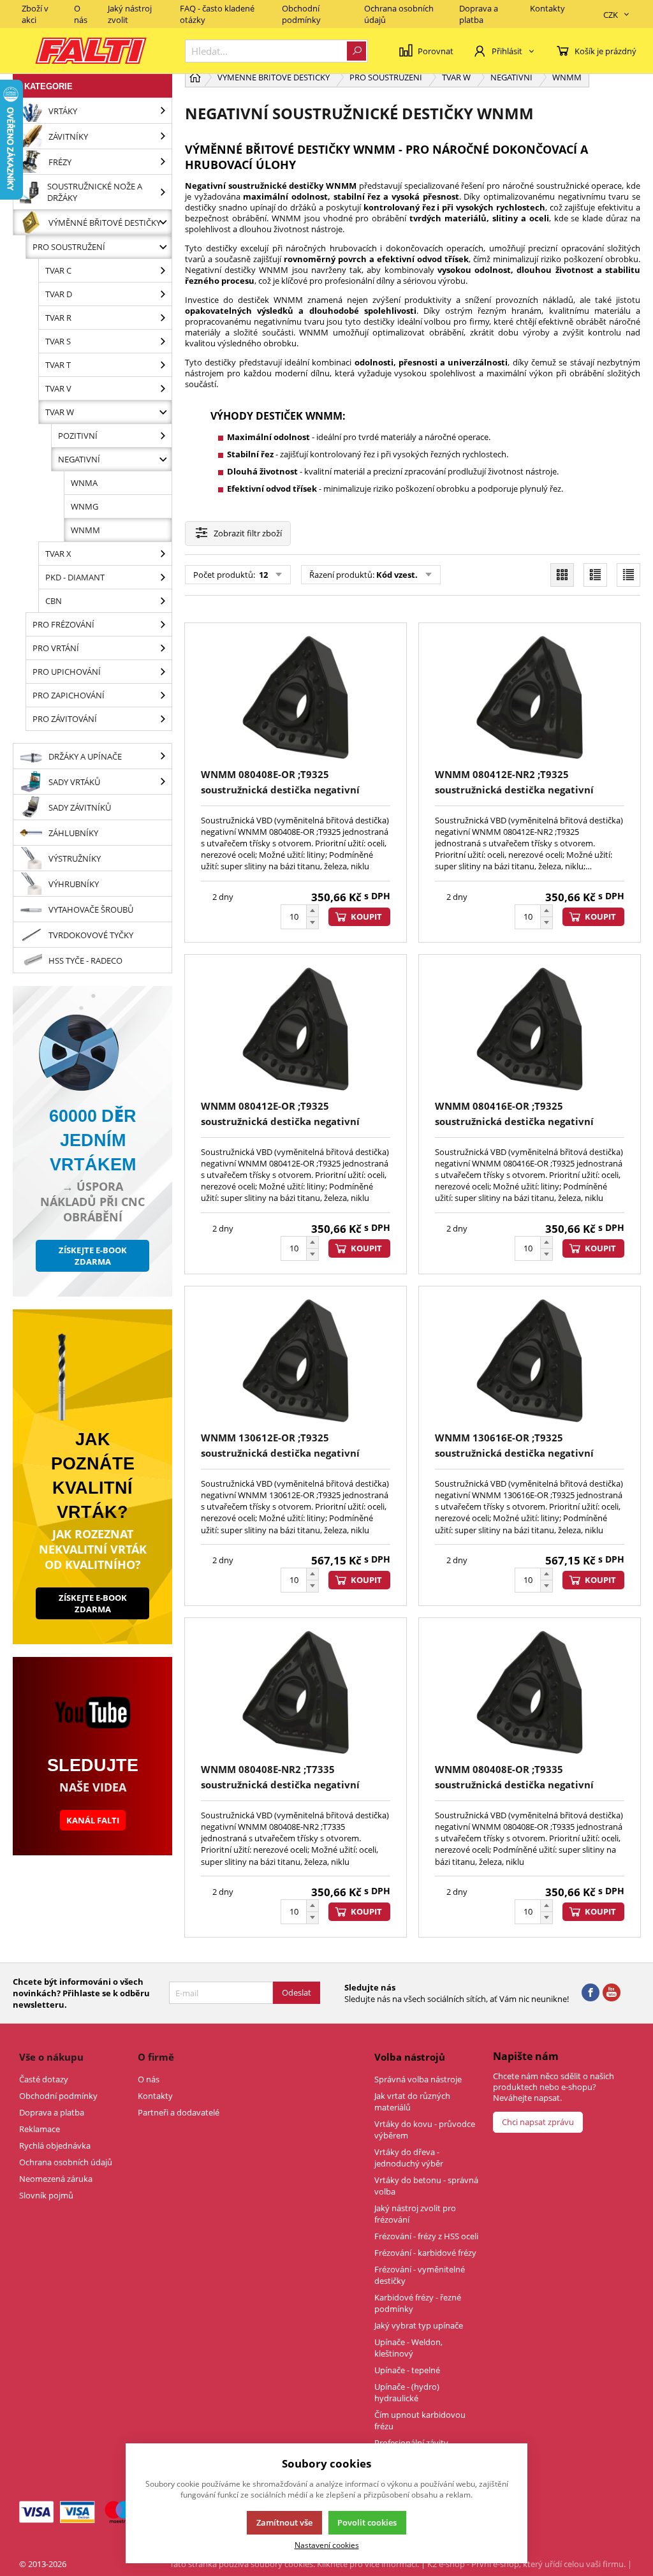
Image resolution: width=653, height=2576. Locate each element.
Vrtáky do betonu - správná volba (426, 2186)
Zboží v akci (35, 14)
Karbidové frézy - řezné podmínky (418, 2303)
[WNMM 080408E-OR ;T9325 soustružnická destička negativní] (296, 697)
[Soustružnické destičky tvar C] (163, 270)
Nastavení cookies (327, 2545)
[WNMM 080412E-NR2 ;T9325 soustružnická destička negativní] (530, 697)
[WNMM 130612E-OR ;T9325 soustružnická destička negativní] (296, 1361)
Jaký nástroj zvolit (130, 14)
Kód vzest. (397, 575)
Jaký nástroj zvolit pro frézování (415, 2214)
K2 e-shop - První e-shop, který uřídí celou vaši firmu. (526, 2564)
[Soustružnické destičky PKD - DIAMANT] (163, 577)
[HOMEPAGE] (195, 77)
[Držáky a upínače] (163, 756)
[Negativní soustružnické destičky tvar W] (163, 459)
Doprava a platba (479, 14)
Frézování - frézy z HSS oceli (426, 2236)
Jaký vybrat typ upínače (419, 2325)
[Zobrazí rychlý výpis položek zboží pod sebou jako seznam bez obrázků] (628, 575)
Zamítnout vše (284, 2522)
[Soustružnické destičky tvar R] (163, 318)
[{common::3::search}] (356, 51)
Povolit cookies (367, 2522)
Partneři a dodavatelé (179, 2112)
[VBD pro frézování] (163, 624)
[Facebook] (591, 1993)
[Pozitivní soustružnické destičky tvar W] (163, 436)
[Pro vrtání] (163, 648)
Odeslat (297, 1992)
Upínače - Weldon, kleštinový (408, 2348)
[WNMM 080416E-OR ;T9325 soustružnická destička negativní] (530, 1029)
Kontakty (547, 8)
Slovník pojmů (46, 2195)
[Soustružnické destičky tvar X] (163, 554)
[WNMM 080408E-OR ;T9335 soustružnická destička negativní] (530, 1692)
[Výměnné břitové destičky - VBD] (163, 222)
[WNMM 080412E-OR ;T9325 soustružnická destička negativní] (296, 1029)
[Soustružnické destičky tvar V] (163, 388)
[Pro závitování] (163, 719)
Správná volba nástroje (418, 2079)
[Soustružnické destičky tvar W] (163, 412)
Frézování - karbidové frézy (425, 2253)
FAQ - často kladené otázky (217, 14)
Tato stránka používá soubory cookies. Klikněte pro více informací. (294, 2564)
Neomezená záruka (56, 2179)
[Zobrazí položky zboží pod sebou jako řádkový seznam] (595, 575)
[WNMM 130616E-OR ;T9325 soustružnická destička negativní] (530, 1361)
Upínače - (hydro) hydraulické (407, 2392)
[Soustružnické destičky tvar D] (163, 294)
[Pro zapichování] (163, 695)
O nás (81, 14)
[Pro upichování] (163, 672)
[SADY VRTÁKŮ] (163, 782)
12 (262, 575)
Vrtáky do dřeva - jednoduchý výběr (409, 2158)
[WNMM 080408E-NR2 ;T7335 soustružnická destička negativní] (296, 1692)
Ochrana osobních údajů (399, 14)
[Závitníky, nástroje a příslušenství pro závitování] (163, 136)
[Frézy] (163, 162)
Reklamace (40, 2129)
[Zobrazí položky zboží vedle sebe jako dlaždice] (562, 575)
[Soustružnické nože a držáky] (163, 192)
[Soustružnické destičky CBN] (163, 601)
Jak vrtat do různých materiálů (412, 2101)
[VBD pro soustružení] (163, 247)
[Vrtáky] (163, 111)
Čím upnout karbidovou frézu (420, 2420)
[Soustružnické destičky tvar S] (163, 341)
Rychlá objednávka (55, 2145)
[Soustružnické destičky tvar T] (163, 365)
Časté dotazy (44, 2079)
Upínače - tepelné (407, 2370)
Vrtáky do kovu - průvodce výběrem (425, 2130)
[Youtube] (612, 1993)
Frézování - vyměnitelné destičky (420, 2275)
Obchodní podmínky (301, 14)
